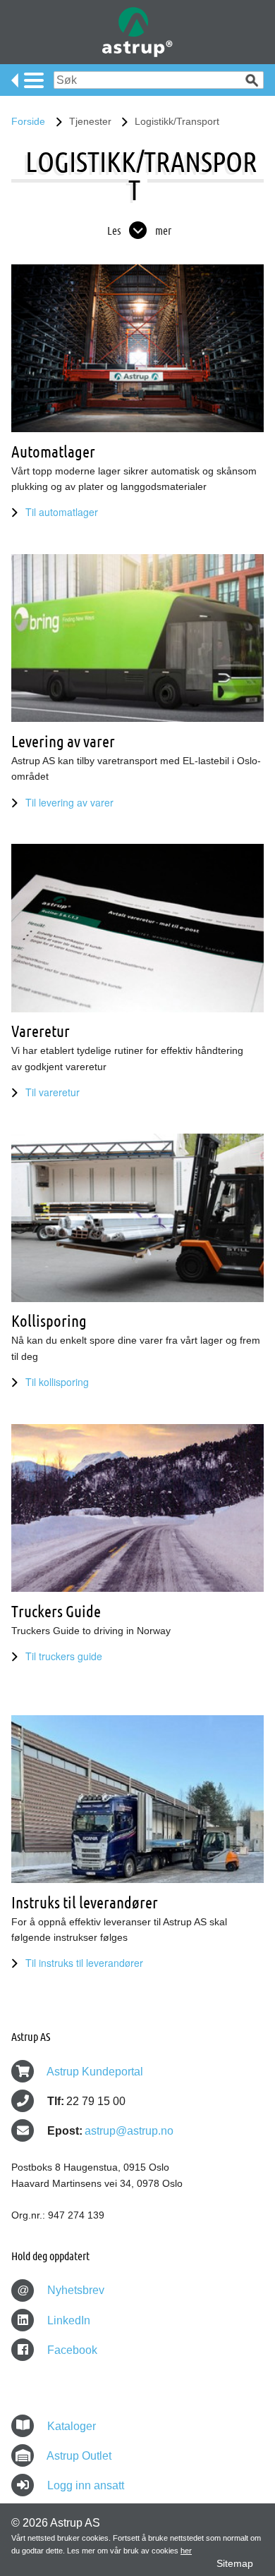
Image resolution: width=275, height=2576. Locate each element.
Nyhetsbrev (61, 2290)
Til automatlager (62, 512)
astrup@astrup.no (129, 2131)
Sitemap (235, 2563)
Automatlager (53, 452)
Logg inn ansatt (86, 2485)
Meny (28, 80)
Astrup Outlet (79, 2456)
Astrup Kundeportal (95, 2072)
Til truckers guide (64, 1656)
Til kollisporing (57, 1382)
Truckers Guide (56, 1611)
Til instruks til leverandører (84, 1963)
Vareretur (41, 1031)
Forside (28, 121)
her (186, 2551)
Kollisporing (49, 1321)
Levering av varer (63, 741)
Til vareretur (53, 1092)
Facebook (71, 2350)
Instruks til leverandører (85, 1902)
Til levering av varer (69, 802)
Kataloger (72, 2426)
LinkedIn (67, 2320)
